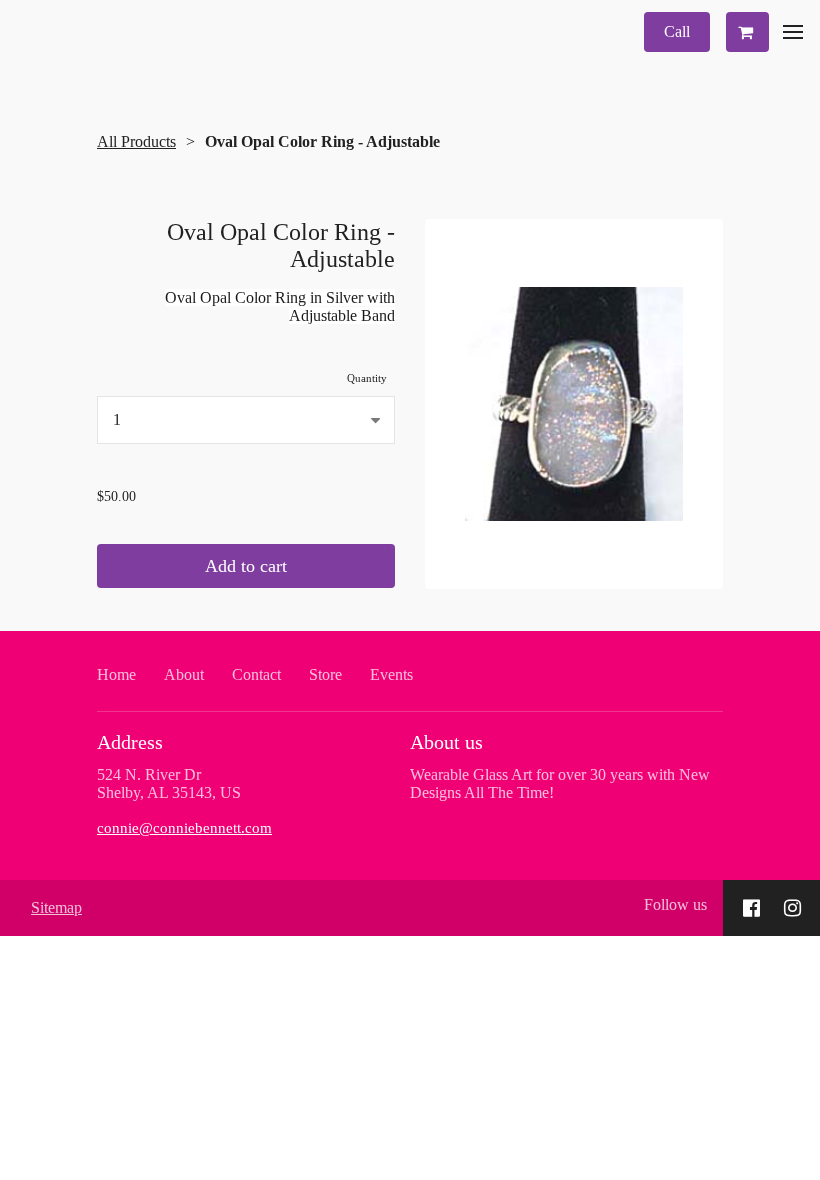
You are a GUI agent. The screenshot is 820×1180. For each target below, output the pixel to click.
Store (325, 674)
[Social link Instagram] (792, 908)
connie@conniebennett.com (184, 828)
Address (130, 742)
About (184, 674)
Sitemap (56, 907)
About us (446, 742)
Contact (256, 674)
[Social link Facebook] (751, 908)
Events (391, 674)
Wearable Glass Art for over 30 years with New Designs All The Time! (560, 783)
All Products (136, 141)
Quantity (367, 378)
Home (116, 674)
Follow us (675, 904)
